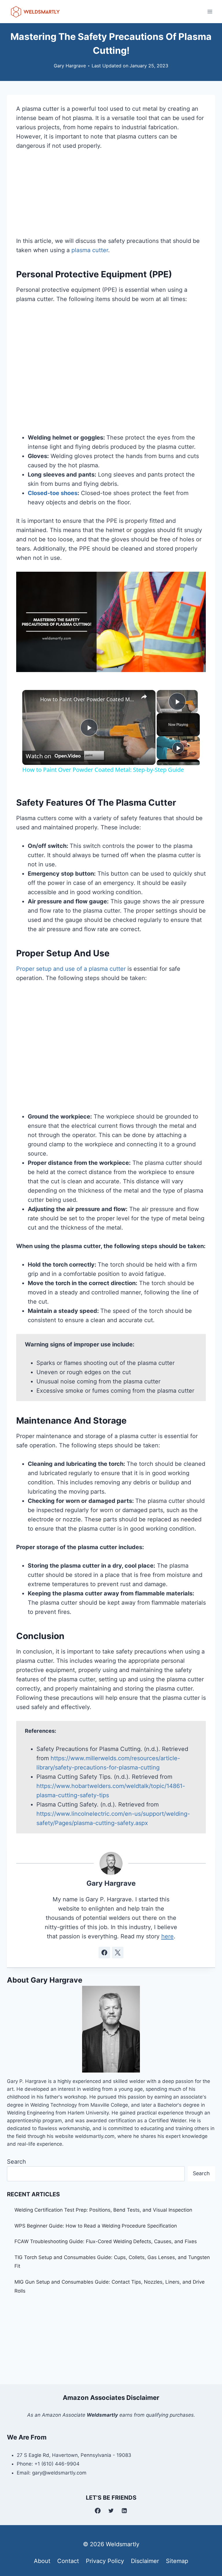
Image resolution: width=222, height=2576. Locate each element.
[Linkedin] (124, 2511)
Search (16, 2162)
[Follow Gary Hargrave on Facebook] (104, 1953)
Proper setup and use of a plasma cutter (71, 969)
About (42, 2561)
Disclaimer (145, 2561)
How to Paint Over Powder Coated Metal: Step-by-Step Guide (88, 699)
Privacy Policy (105, 2561)
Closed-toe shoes (53, 493)
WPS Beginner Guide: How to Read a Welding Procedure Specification (96, 2226)
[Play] (178, 748)
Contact (68, 2561)
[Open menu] (210, 11)
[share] (144, 697)
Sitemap (177, 2561)
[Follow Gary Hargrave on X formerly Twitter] (118, 1953)
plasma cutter (90, 250)
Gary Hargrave (70, 66)
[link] (32, 699)
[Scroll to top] (207, 2543)
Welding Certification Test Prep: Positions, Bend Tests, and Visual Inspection (103, 2210)
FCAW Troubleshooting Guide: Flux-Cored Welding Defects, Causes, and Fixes (106, 2241)
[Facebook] (98, 2511)
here (168, 1936)
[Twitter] (111, 2511)
